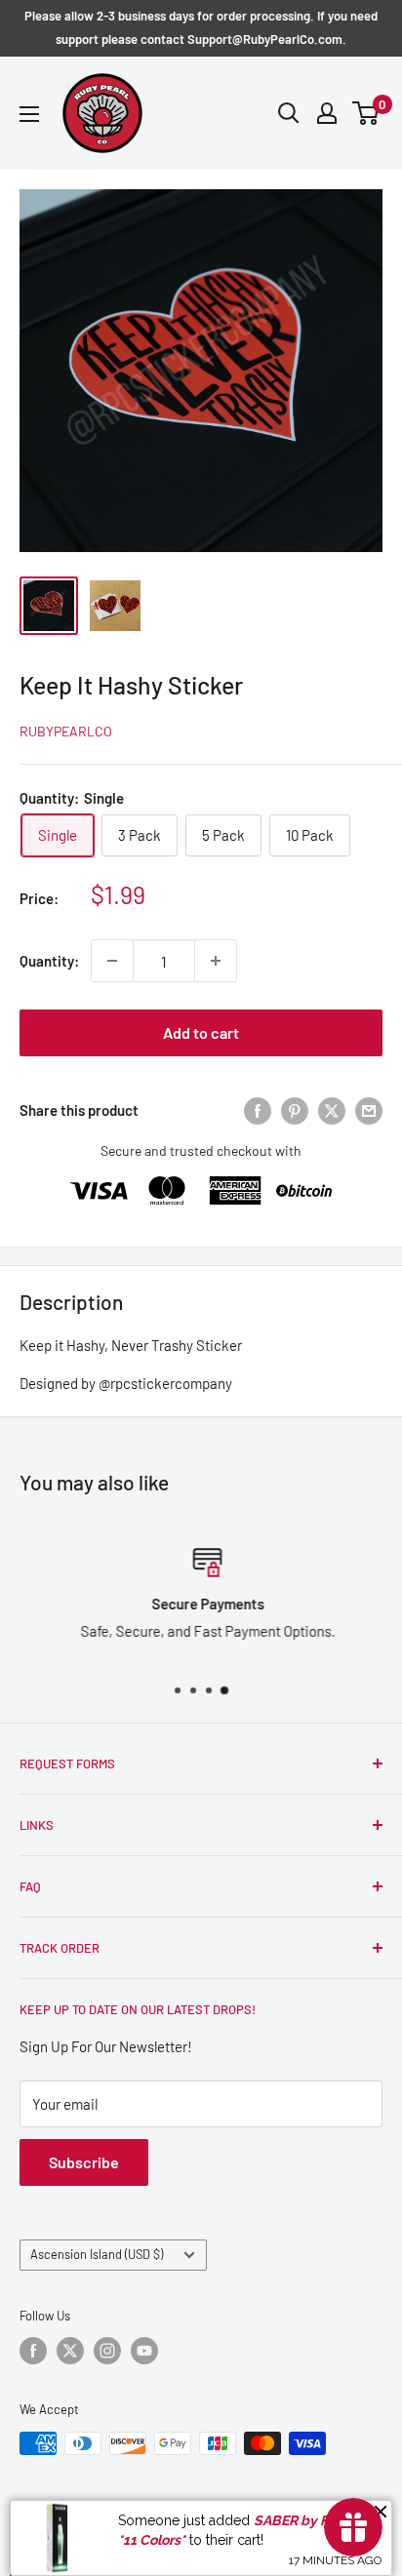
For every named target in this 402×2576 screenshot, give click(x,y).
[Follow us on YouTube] (144, 2351)
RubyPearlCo (66, 731)
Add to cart (201, 1032)
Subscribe (84, 2162)
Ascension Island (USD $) (97, 2254)
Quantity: (49, 961)
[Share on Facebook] (258, 1110)
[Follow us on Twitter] (70, 2351)
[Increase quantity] (216, 961)
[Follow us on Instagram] (107, 2351)
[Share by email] (369, 1110)
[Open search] (289, 113)
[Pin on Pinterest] (295, 1110)
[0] (366, 113)
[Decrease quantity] (112, 961)
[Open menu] (29, 114)
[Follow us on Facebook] (33, 2351)
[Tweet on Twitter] (332, 1110)
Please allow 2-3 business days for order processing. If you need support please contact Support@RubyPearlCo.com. (201, 27)
